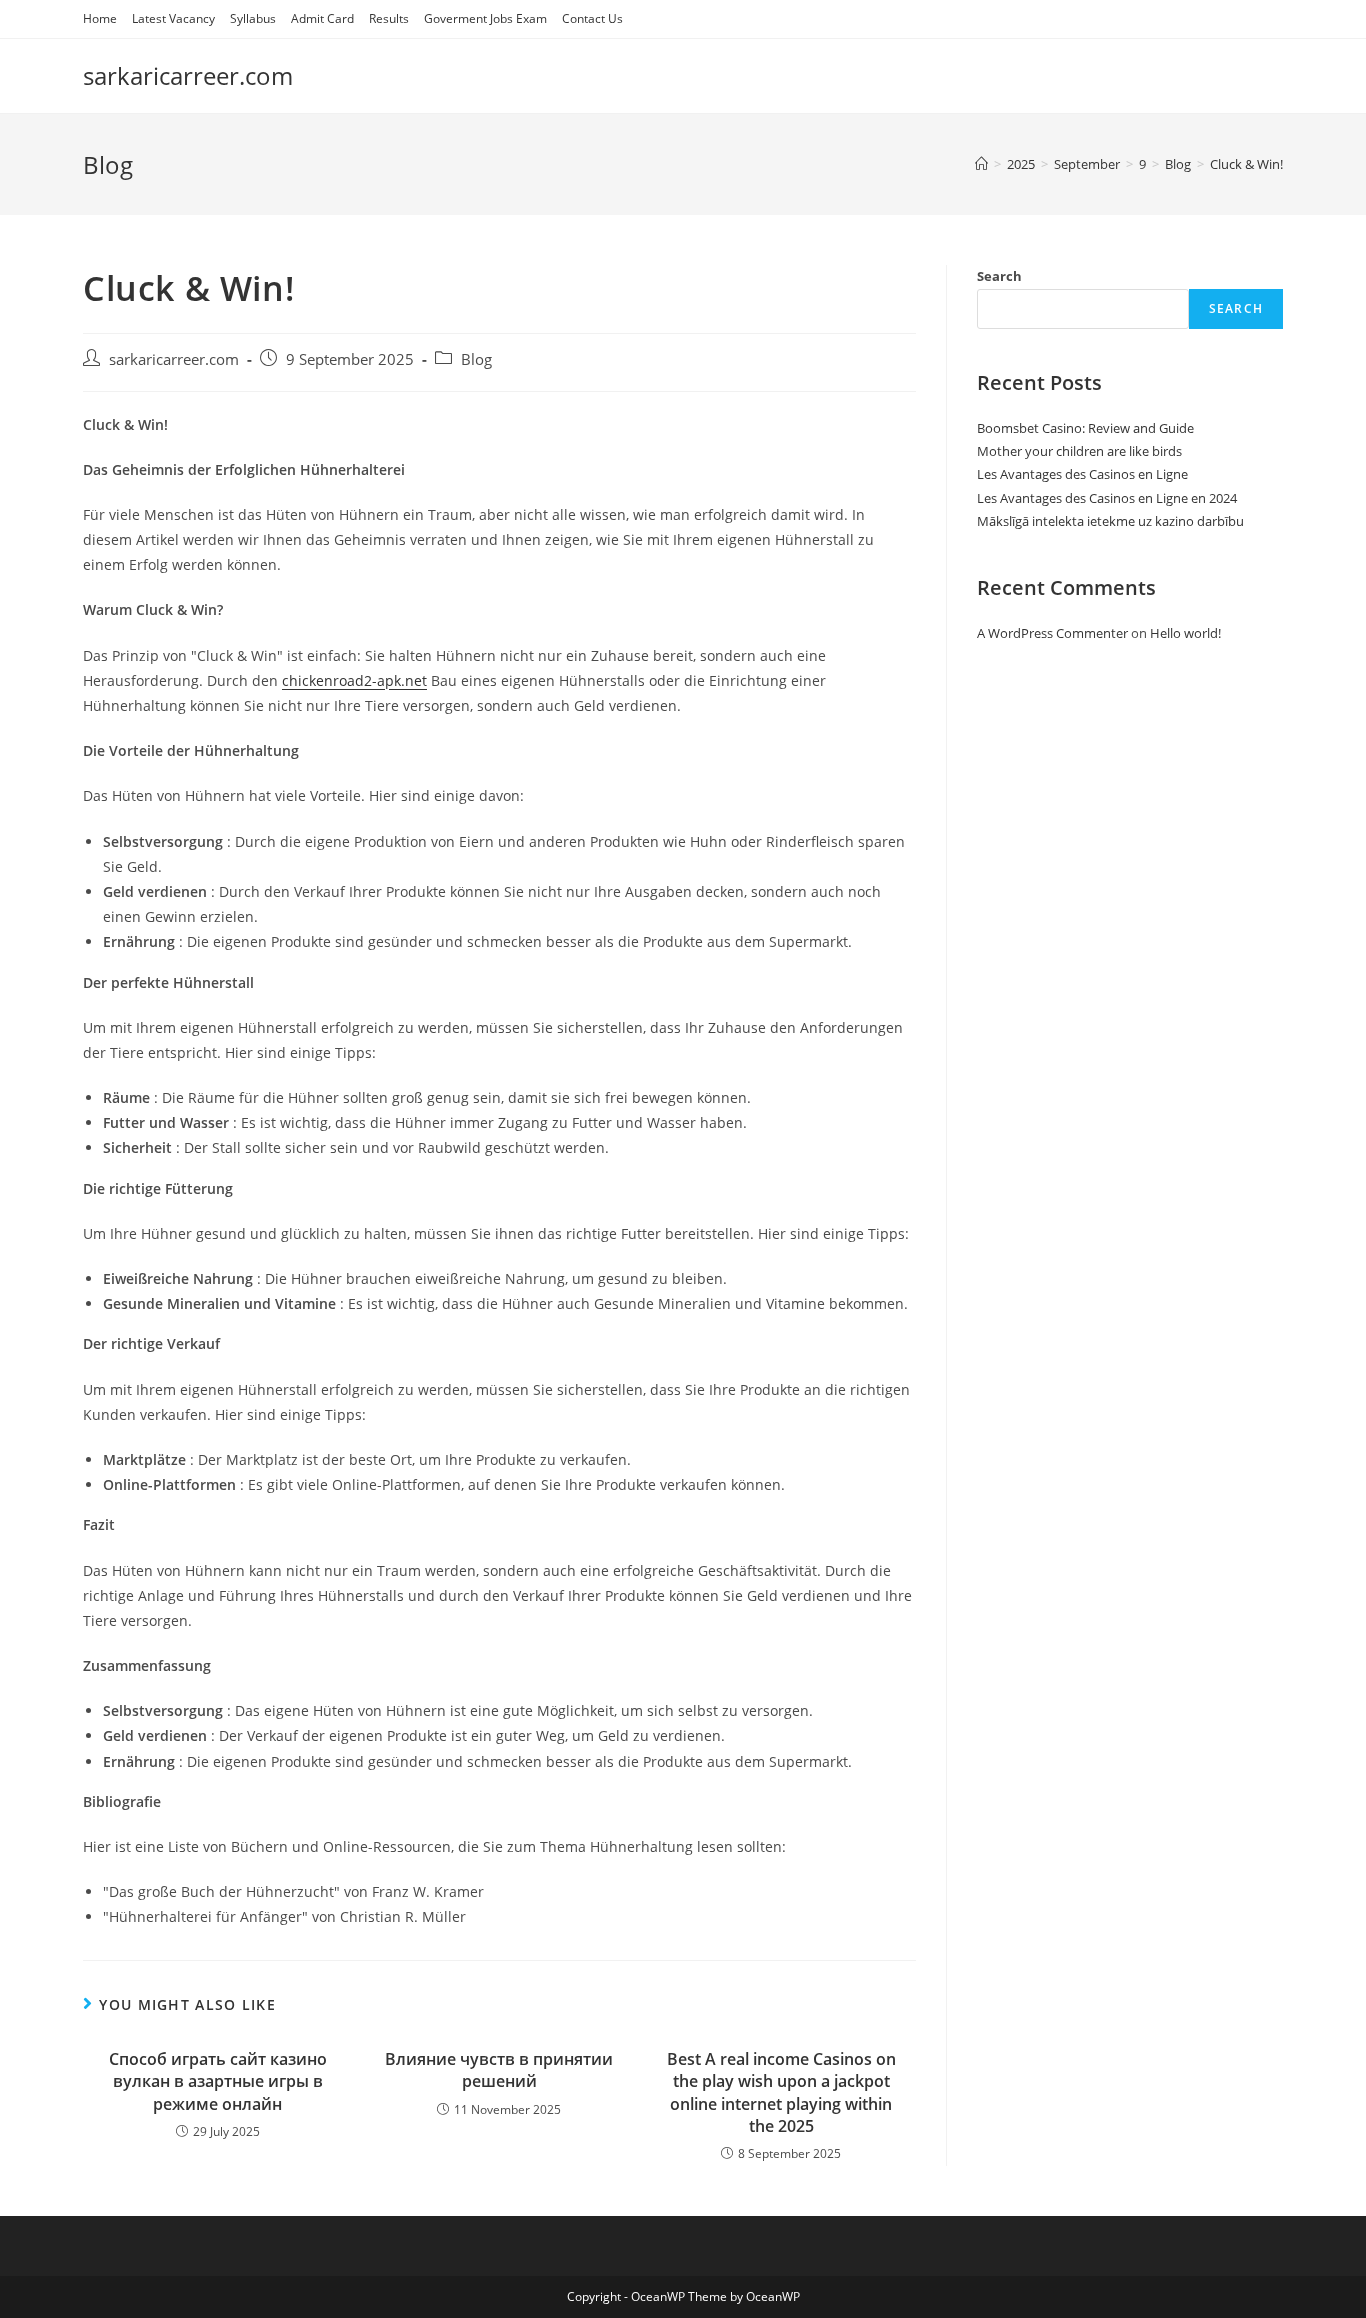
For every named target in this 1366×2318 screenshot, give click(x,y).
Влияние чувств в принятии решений (499, 2070)
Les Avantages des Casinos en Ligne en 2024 (1107, 498)
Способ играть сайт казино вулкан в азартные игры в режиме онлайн (218, 2081)
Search (999, 276)
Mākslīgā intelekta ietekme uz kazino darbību (1110, 521)
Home (100, 18)
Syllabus (253, 18)
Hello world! (1185, 633)
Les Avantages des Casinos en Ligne (1082, 474)
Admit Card (322, 18)
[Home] (981, 164)
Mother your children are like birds (1079, 451)
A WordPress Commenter (1052, 633)
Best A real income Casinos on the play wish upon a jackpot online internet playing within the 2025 (781, 2092)
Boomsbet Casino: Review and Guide (1085, 428)
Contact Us (592, 18)
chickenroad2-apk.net (354, 680)
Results (389, 18)
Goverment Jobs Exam (485, 18)
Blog (476, 359)
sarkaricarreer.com (188, 75)
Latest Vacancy (173, 18)
